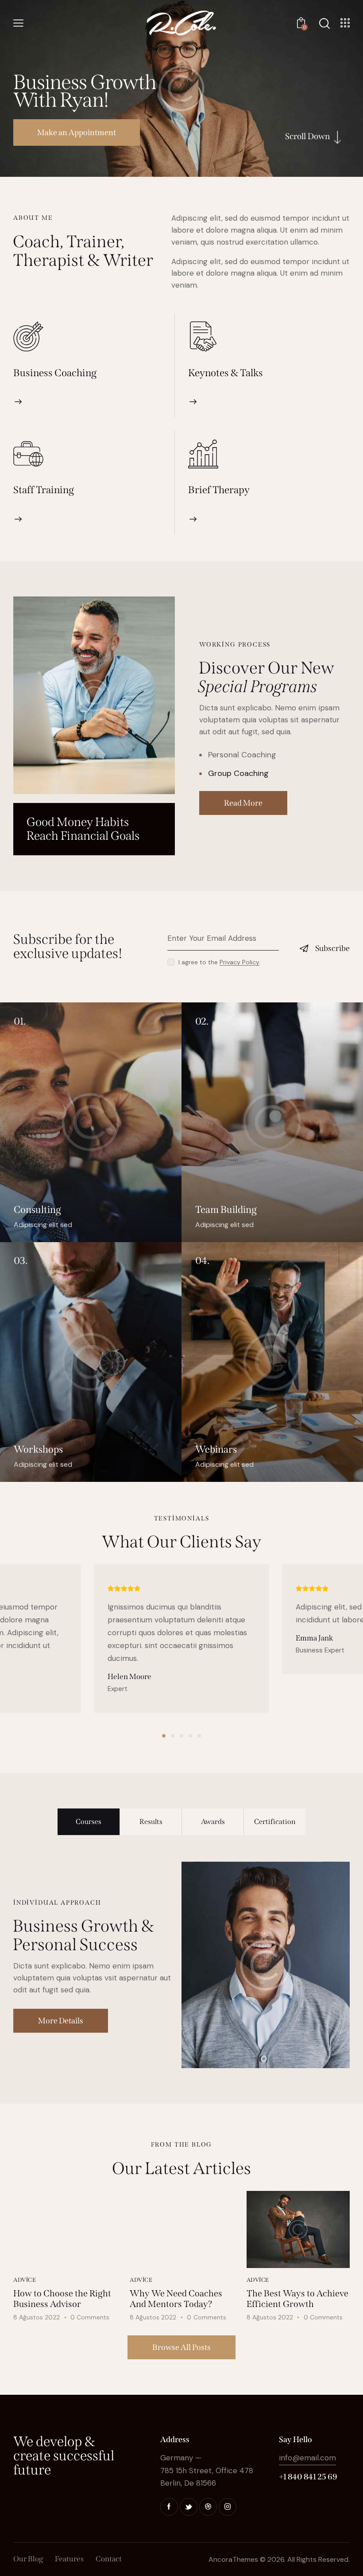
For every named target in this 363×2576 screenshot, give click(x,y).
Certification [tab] (275, 1822)
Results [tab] (151, 1822)
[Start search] (324, 24)
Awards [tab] (213, 1822)
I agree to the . (220, 962)
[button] (164, 1736)
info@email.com (307, 2458)
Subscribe (332, 948)
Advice (25, 2280)
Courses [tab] (89, 1822)
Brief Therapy (219, 490)
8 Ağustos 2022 (37, 2317)
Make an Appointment (77, 133)
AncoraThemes (233, 2559)
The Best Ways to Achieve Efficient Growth (297, 2299)
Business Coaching (55, 373)
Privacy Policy (239, 962)
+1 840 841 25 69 (308, 2477)
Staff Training (44, 490)
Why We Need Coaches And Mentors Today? (176, 2299)
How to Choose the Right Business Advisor (62, 2299)
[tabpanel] (181, 1965)
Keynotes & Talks (226, 373)
